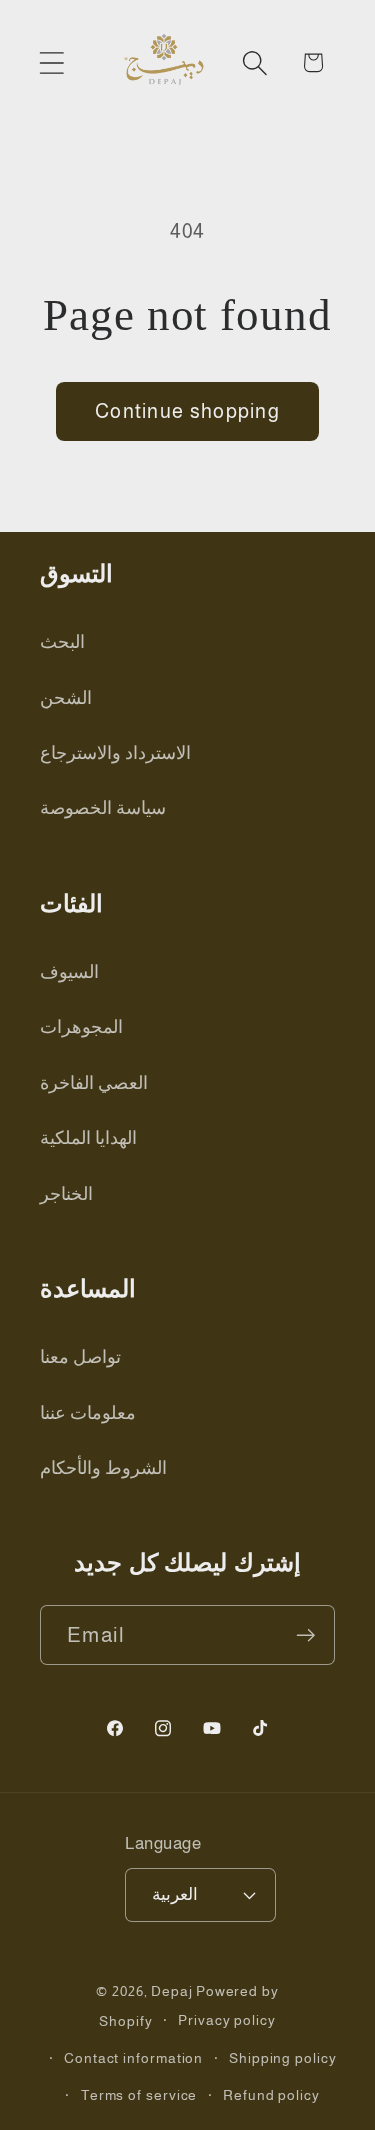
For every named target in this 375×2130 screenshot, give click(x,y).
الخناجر (66, 1194)
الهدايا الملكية (88, 1138)
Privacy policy (227, 2020)
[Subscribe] (305, 1635)
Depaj (172, 1991)
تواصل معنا (80, 1357)
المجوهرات (81, 1027)
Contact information (133, 2058)
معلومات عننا (88, 1413)
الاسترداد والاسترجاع (115, 753)
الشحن (66, 698)
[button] (51, 62)
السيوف (69, 972)
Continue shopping (187, 411)
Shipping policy (283, 2058)
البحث (62, 642)
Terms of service (139, 2095)
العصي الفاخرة (94, 1083)
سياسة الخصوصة (103, 808)
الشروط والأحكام (103, 1468)
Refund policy (271, 2095)
